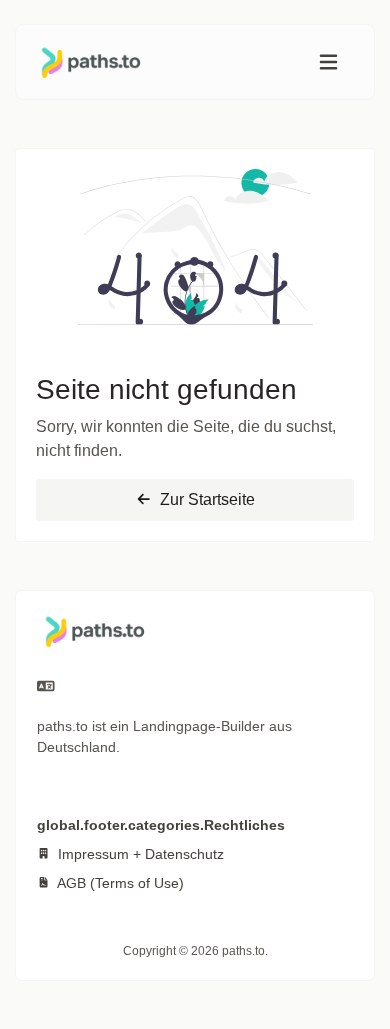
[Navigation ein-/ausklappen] (328, 62)
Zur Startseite (205, 499)
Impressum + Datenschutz (139, 854)
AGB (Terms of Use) (119, 883)
